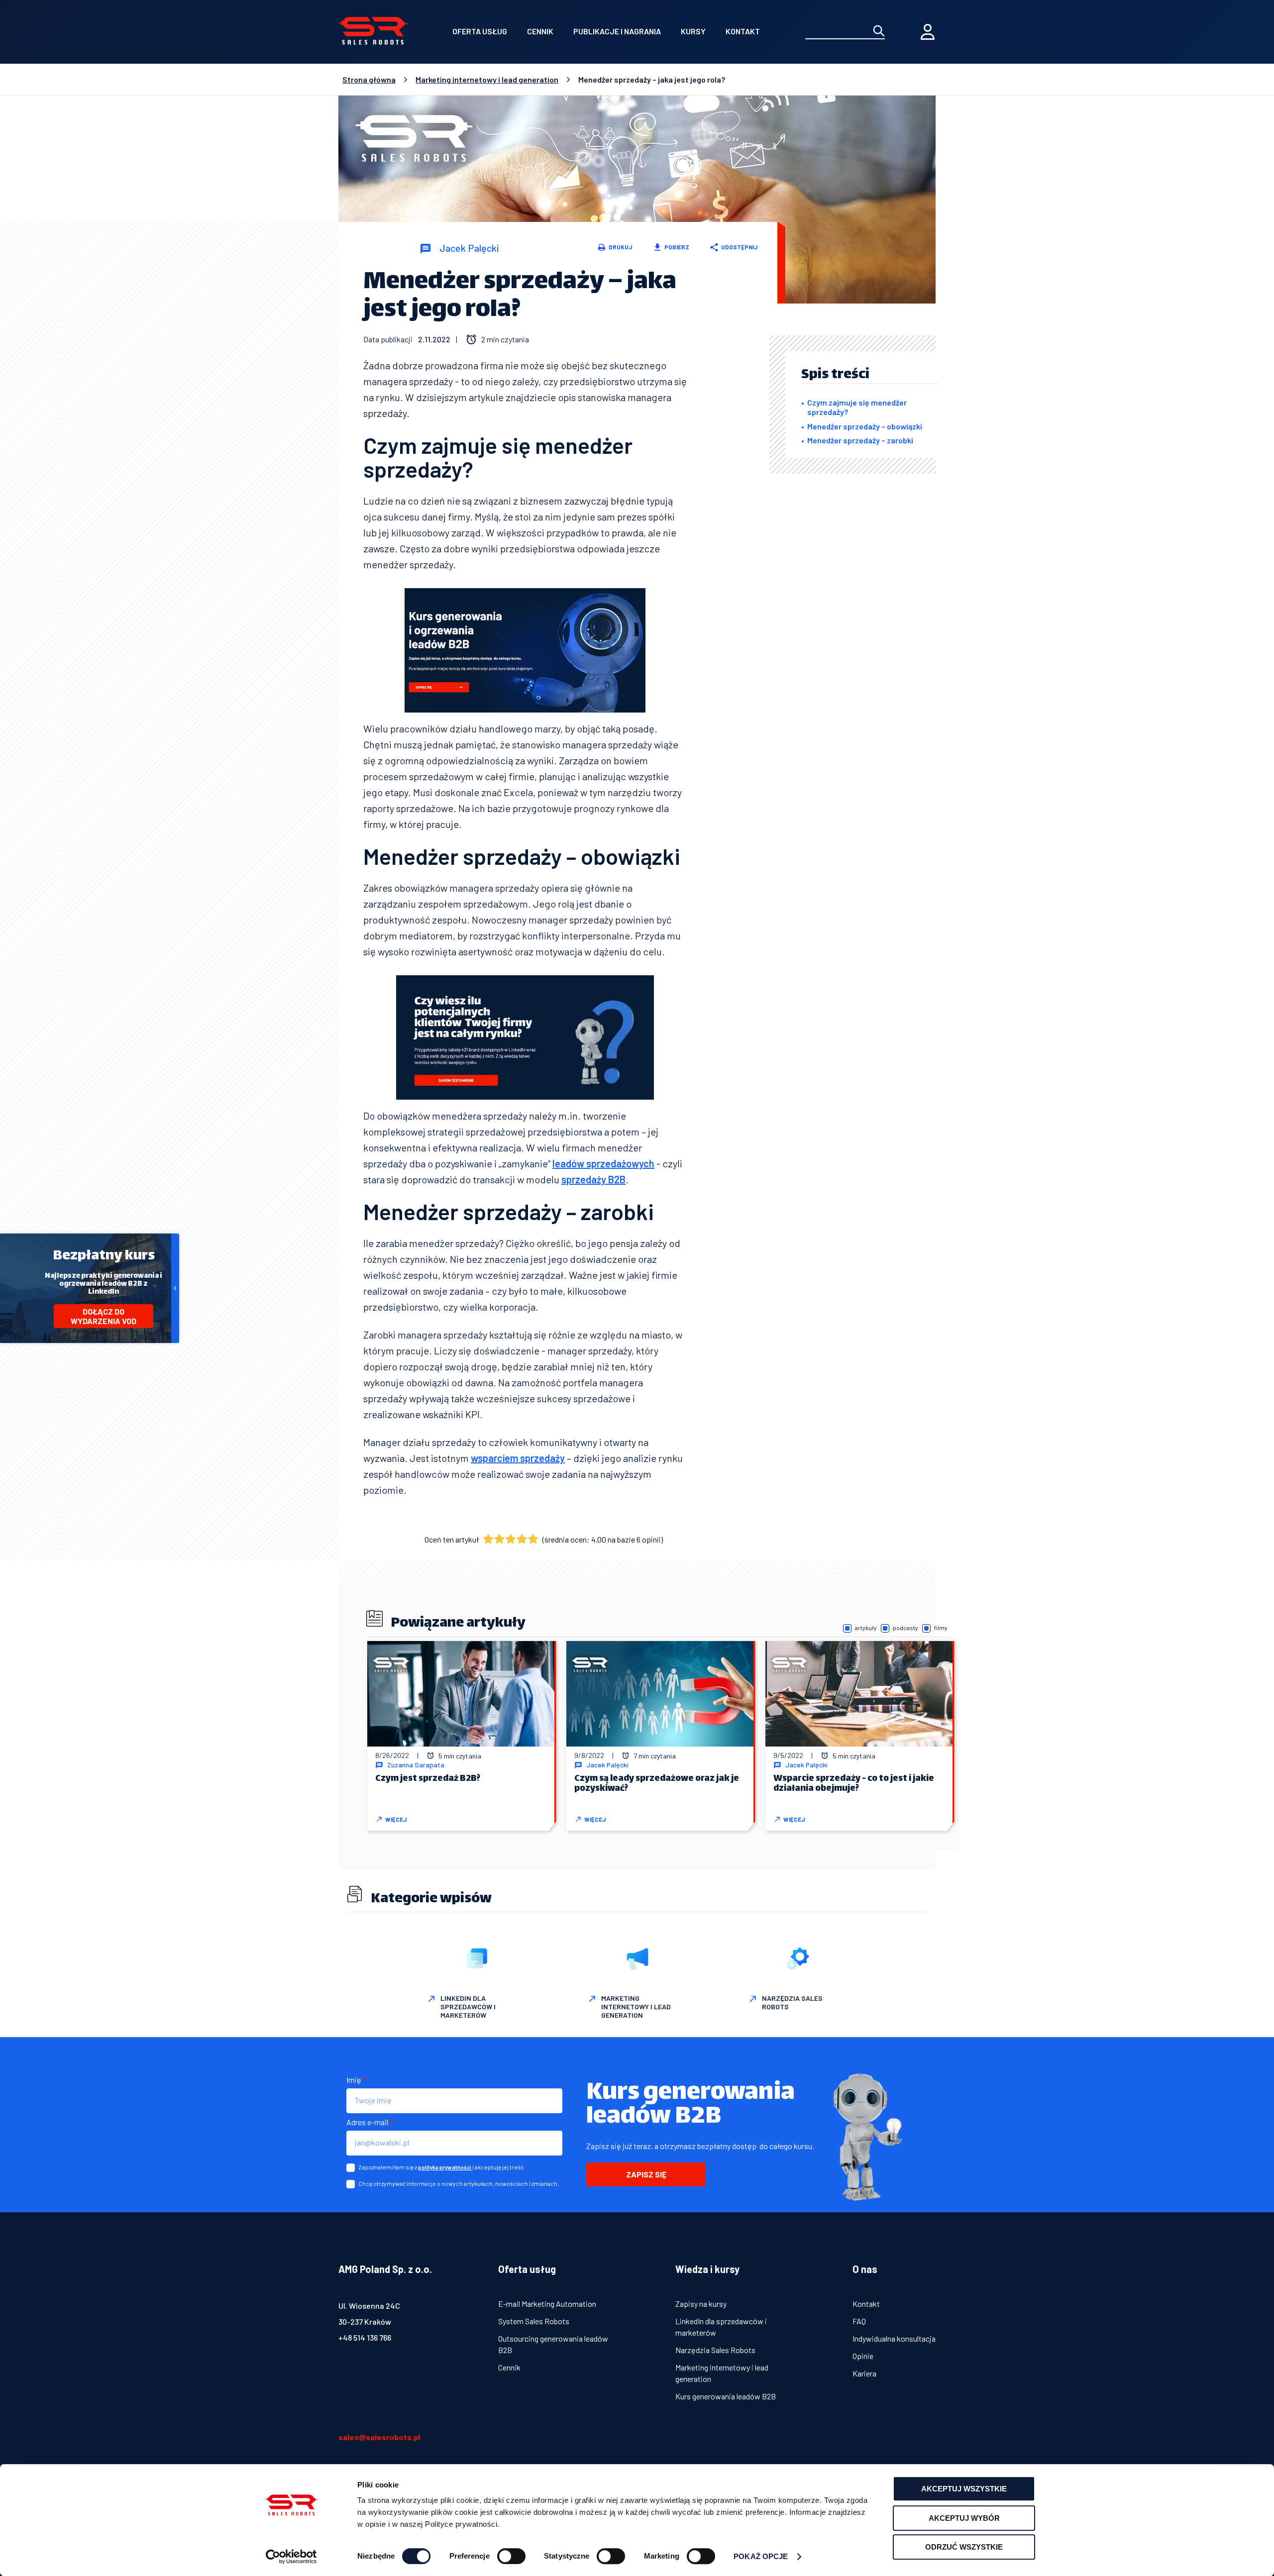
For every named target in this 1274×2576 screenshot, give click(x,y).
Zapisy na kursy (701, 2304)
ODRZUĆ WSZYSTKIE (964, 2547)
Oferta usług (480, 31)
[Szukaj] (879, 32)
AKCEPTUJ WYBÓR (964, 2518)
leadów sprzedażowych (603, 1163)
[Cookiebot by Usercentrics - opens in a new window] (291, 2557)
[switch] (511, 2556)
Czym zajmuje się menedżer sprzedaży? (857, 407)
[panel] (928, 32)
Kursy (693, 31)
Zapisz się (646, 2174)
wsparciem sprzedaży (518, 1458)
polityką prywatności (445, 2167)
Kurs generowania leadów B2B (726, 2396)
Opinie (863, 2356)
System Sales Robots (534, 2321)
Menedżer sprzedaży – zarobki (860, 440)
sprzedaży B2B (593, 1179)
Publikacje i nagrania (617, 31)
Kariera (864, 2373)
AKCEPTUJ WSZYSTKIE (964, 2489)
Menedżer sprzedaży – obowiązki (865, 426)
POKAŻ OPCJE (761, 2556)
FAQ (859, 2321)
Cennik (540, 31)
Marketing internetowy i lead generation (487, 80)
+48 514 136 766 (365, 2337)
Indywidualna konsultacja (894, 2338)
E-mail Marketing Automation (547, 2304)
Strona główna (369, 80)
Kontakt (743, 31)
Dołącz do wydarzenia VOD (104, 1316)
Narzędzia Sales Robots (715, 2350)
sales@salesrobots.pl (379, 2437)
